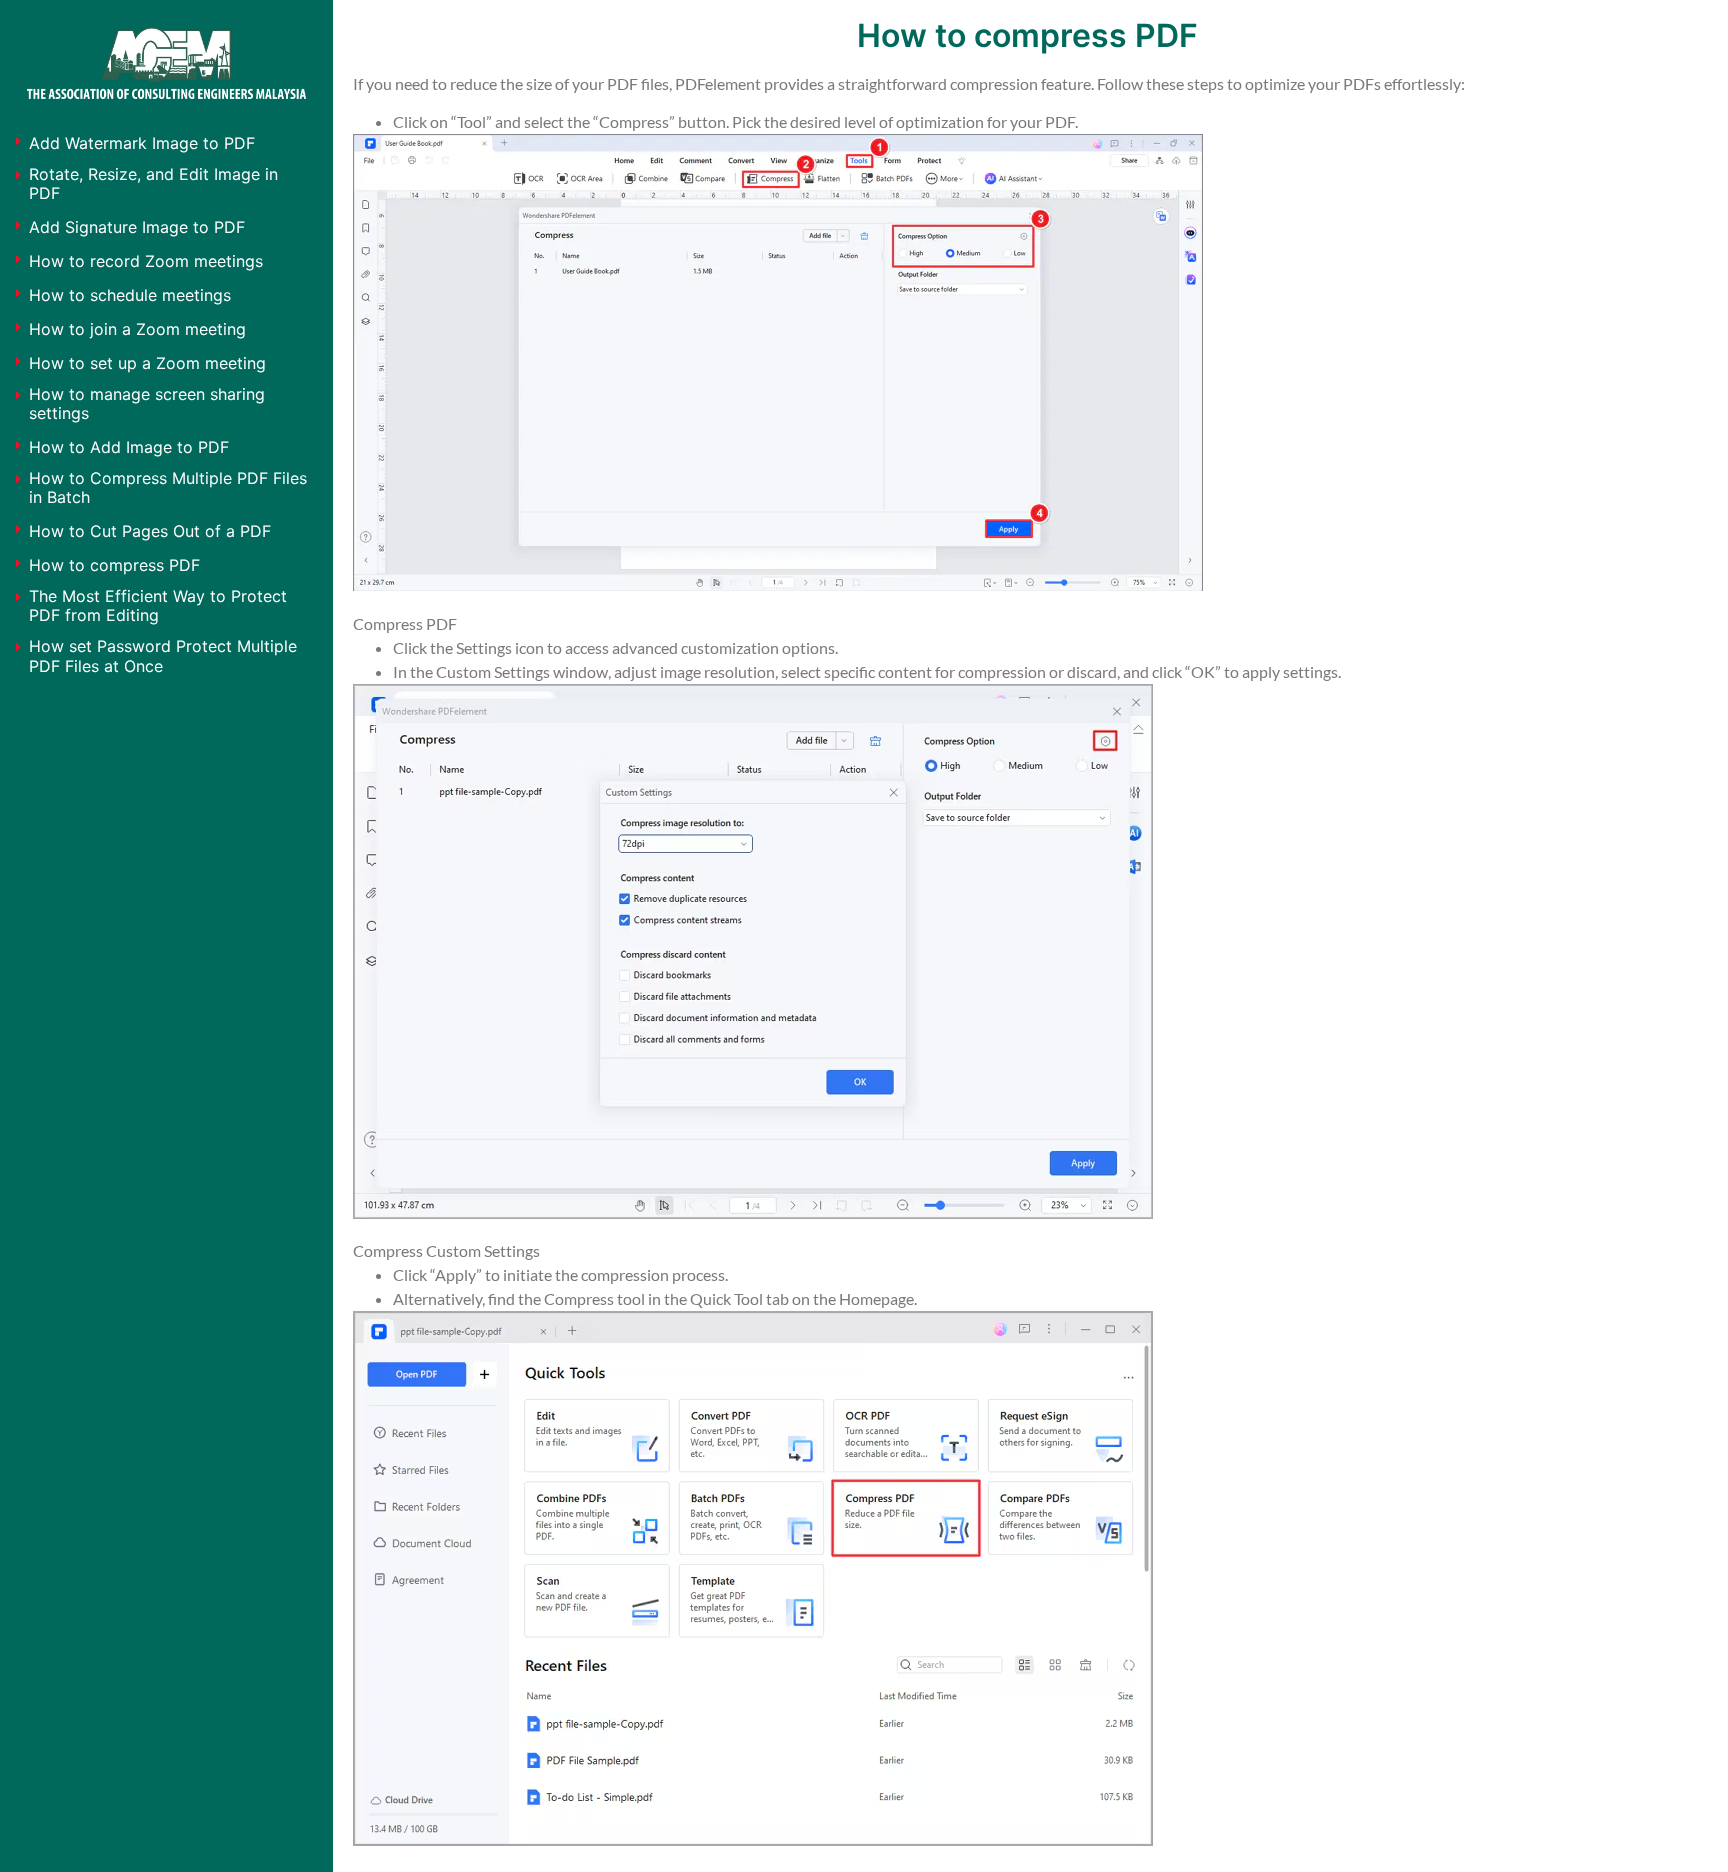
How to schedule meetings (130, 295)
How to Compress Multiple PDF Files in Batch (168, 487)
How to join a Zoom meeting (137, 329)
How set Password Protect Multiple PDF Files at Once (163, 655)
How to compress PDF (114, 565)
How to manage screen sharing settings (147, 403)
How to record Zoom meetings (146, 261)
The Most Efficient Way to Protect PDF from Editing (158, 605)
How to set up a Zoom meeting (147, 363)
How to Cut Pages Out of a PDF (150, 531)
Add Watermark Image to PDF (142, 143)
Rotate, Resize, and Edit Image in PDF (153, 183)
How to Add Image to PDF (129, 447)
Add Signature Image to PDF (137, 227)
